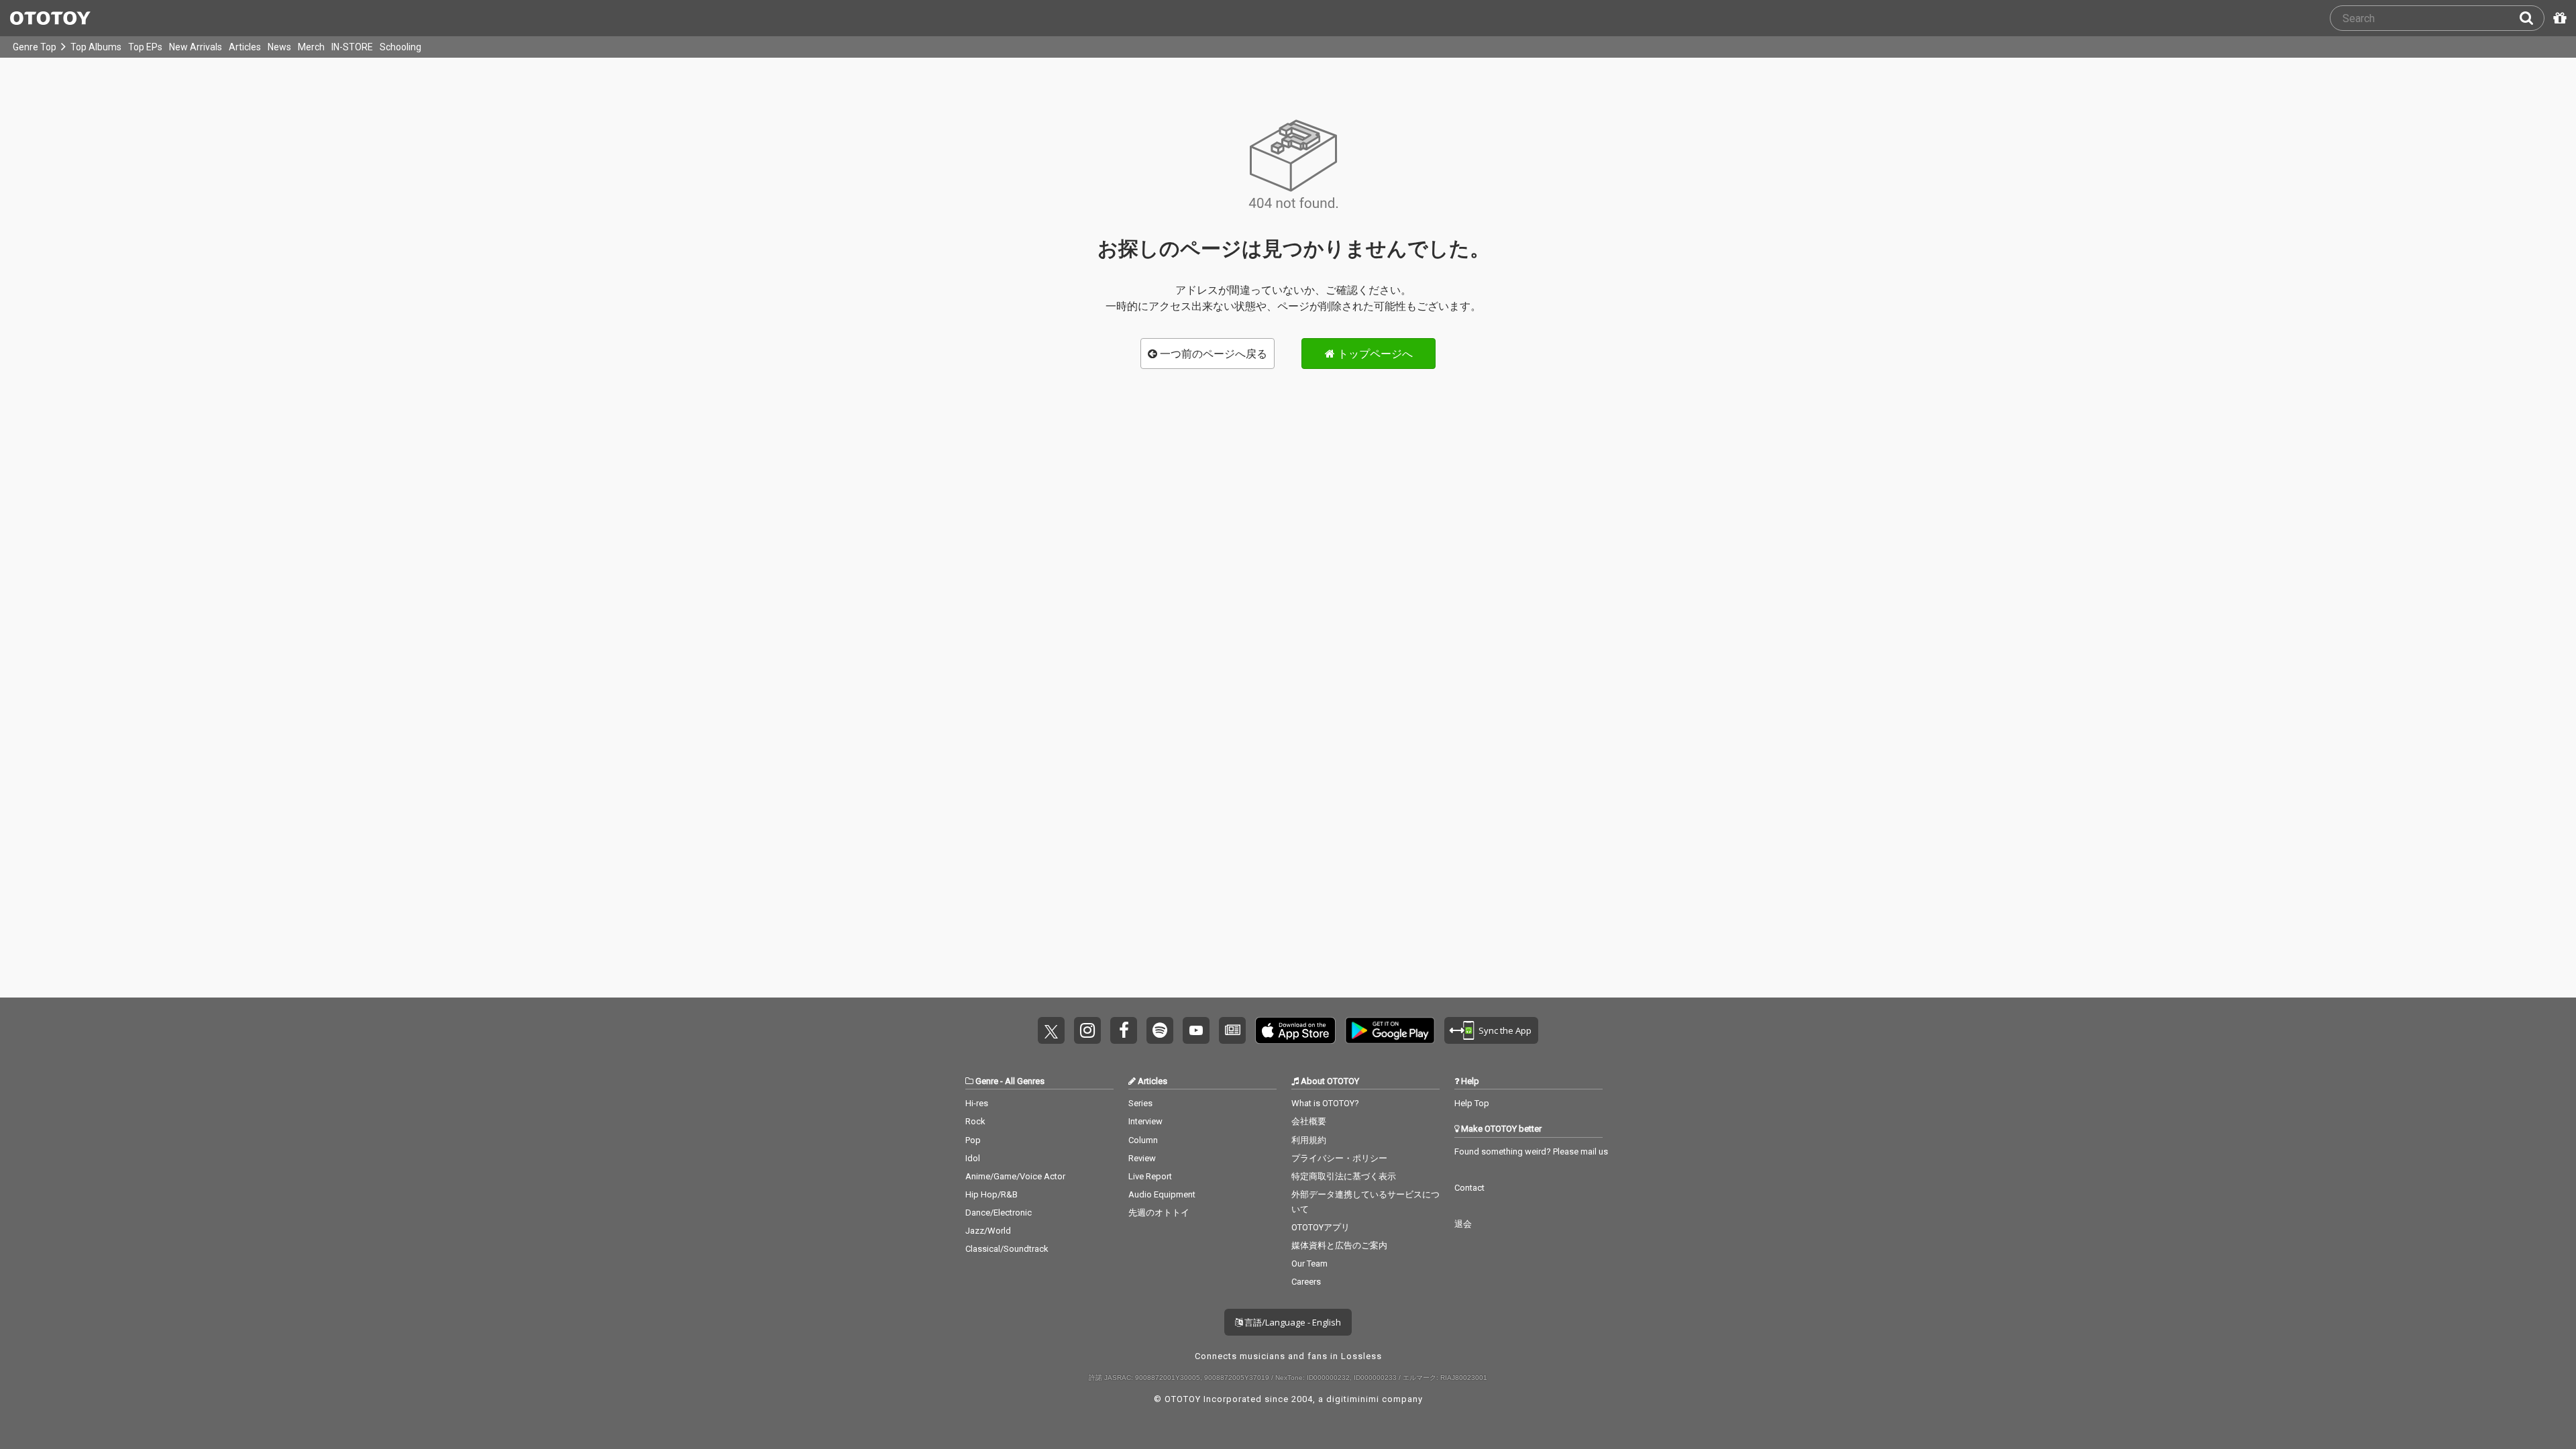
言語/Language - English (1292, 1322)
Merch (311, 47)
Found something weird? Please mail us (1531, 1151)
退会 (1463, 1224)
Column (1143, 1140)
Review (1142, 1158)
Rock (975, 1121)
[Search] (2532, 18)
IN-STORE (352, 47)
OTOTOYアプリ (1321, 1227)
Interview (1145, 1121)
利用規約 (1309, 1140)
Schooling (400, 47)
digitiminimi (1353, 1399)
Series (1140, 1103)
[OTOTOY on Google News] (1232, 1030)
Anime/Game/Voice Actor (1015, 1176)
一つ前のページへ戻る (1212, 354)
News (279, 47)
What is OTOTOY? (1325, 1103)
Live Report (1150, 1176)
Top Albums (96, 47)
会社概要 (1309, 1121)
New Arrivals (196, 47)
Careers (1306, 1282)
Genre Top (35, 47)
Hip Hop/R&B (991, 1194)
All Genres (1025, 1081)
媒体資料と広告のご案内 (1339, 1245)
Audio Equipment (1162, 1194)
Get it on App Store (1295, 1030)
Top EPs (145, 47)
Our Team (1309, 1264)
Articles (245, 47)
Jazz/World (988, 1231)
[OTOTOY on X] (1051, 1030)
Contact (1469, 1188)
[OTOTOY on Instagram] (1087, 1030)
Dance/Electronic (999, 1213)
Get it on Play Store (1390, 1030)
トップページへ (1374, 354)
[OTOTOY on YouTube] (1196, 1030)
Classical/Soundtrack (1007, 1249)
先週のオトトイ (1159, 1213)
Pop (973, 1140)
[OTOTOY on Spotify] (1160, 1030)
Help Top (1472, 1103)
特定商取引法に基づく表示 (1344, 1176)
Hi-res (977, 1103)
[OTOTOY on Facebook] (1124, 1030)
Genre (987, 1081)
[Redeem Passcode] (2558, 18)
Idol (973, 1158)
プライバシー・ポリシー (1339, 1158)
